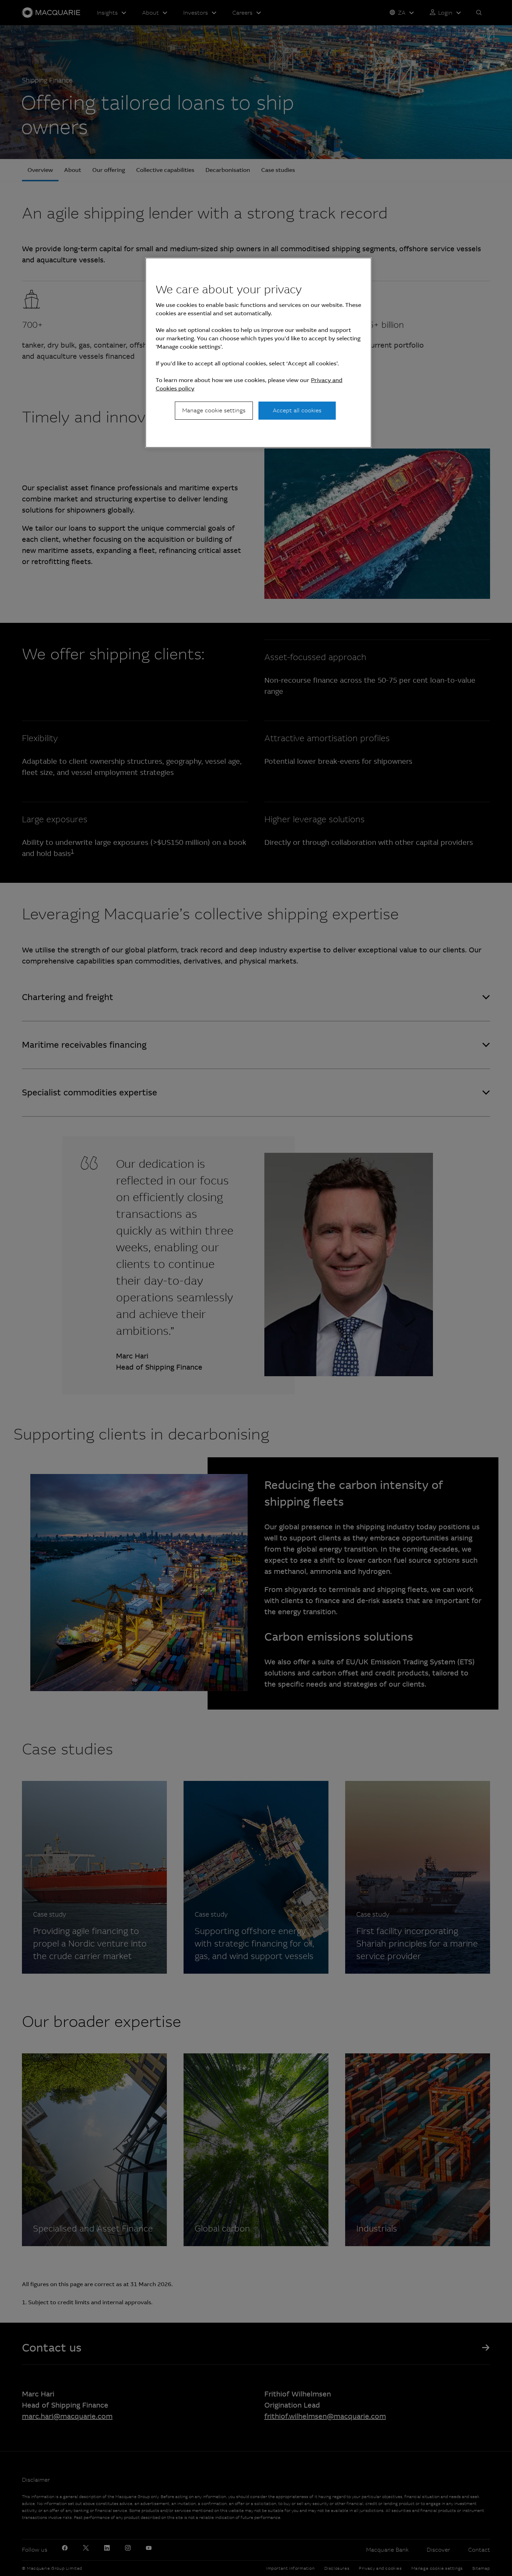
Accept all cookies (297, 410)
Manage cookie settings (214, 410)
